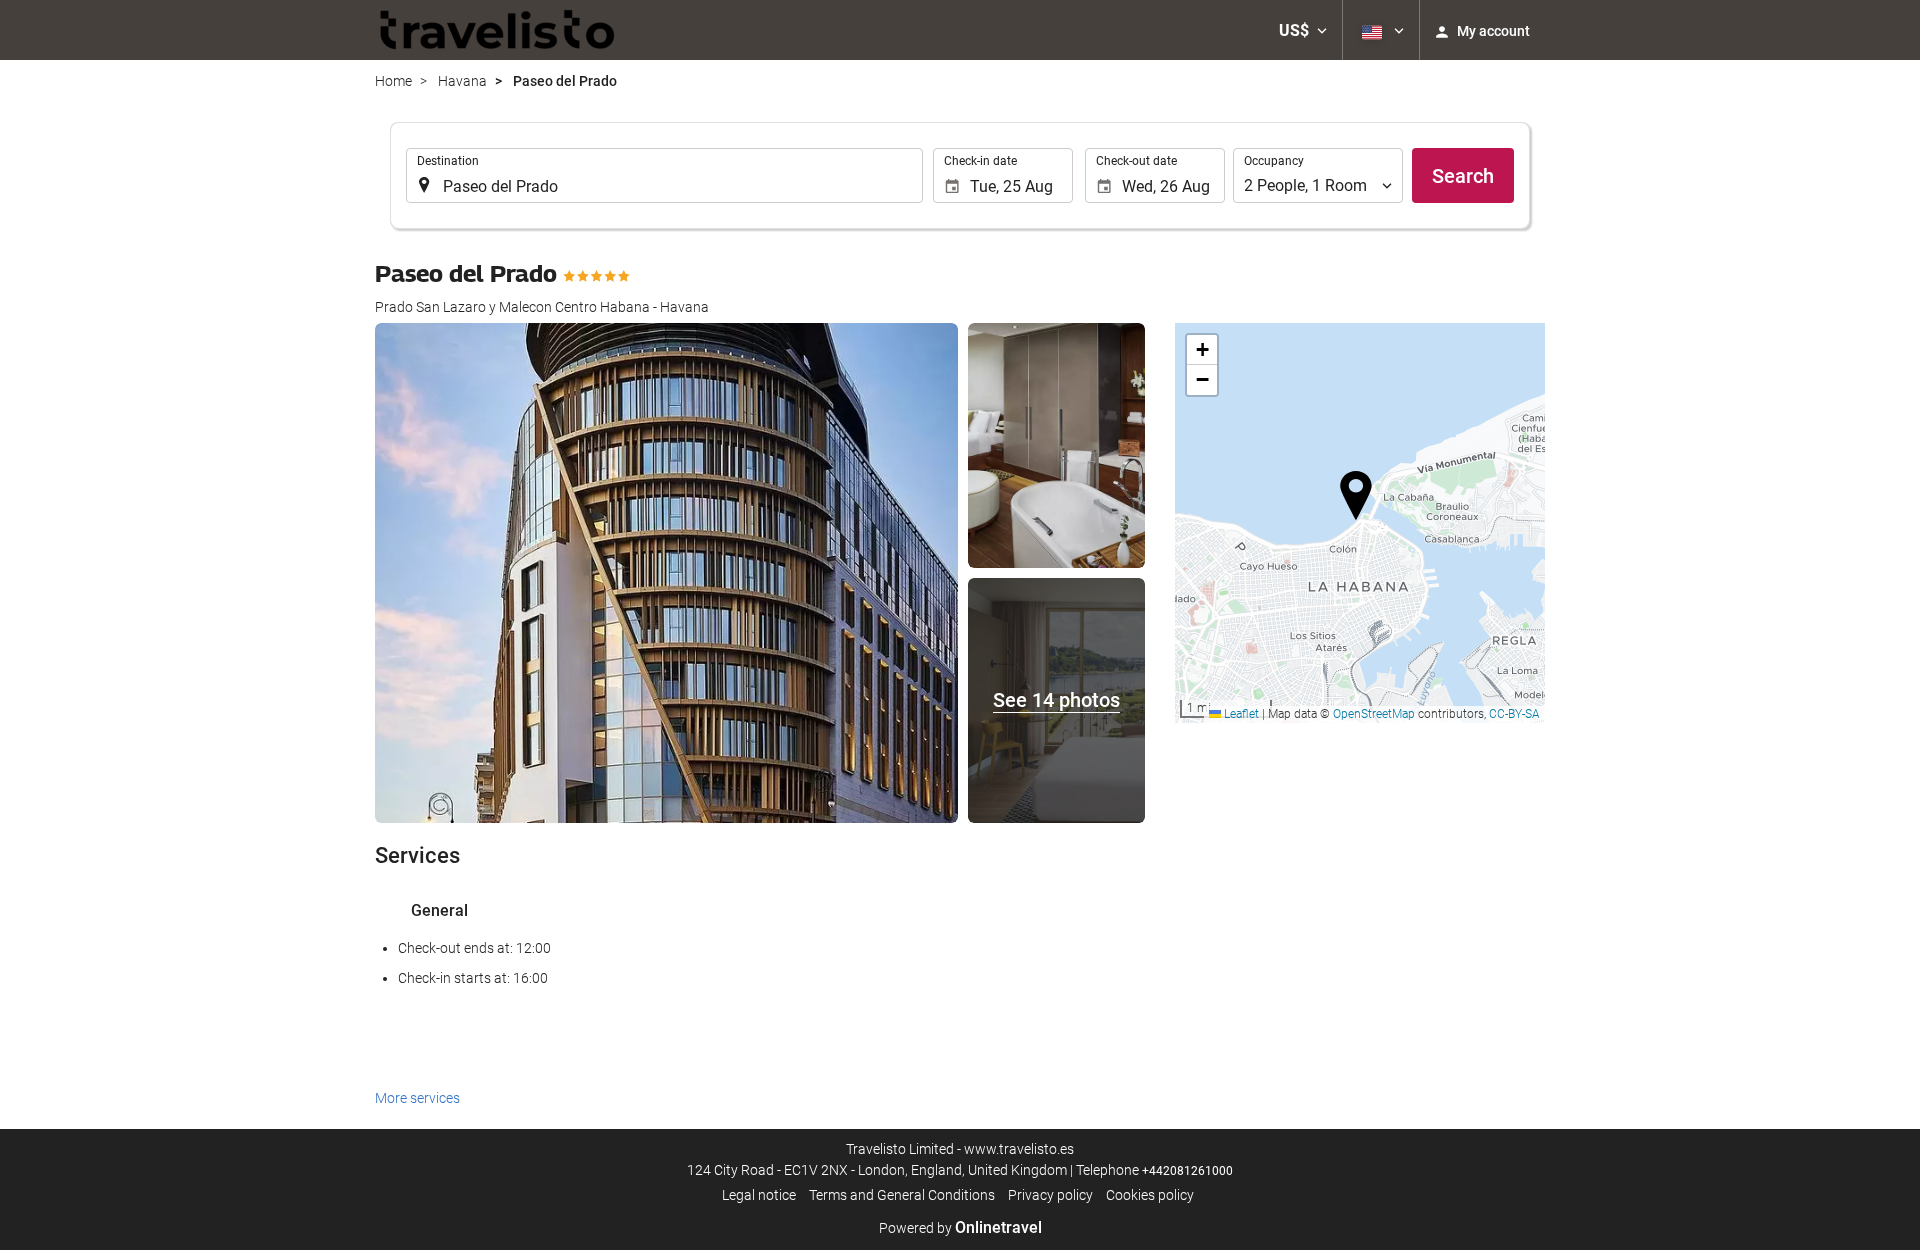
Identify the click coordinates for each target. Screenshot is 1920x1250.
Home (393, 81)
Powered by (960, 1228)
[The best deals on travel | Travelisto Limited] (498, 30)
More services (417, 1098)
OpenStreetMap (1374, 714)
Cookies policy (1150, 1195)
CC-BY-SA (1514, 714)
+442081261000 (1187, 1171)
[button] (1303, 30)
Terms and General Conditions (902, 1195)
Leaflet (1240, 714)
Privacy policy (1050, 1195)
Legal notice (759, 1195)
